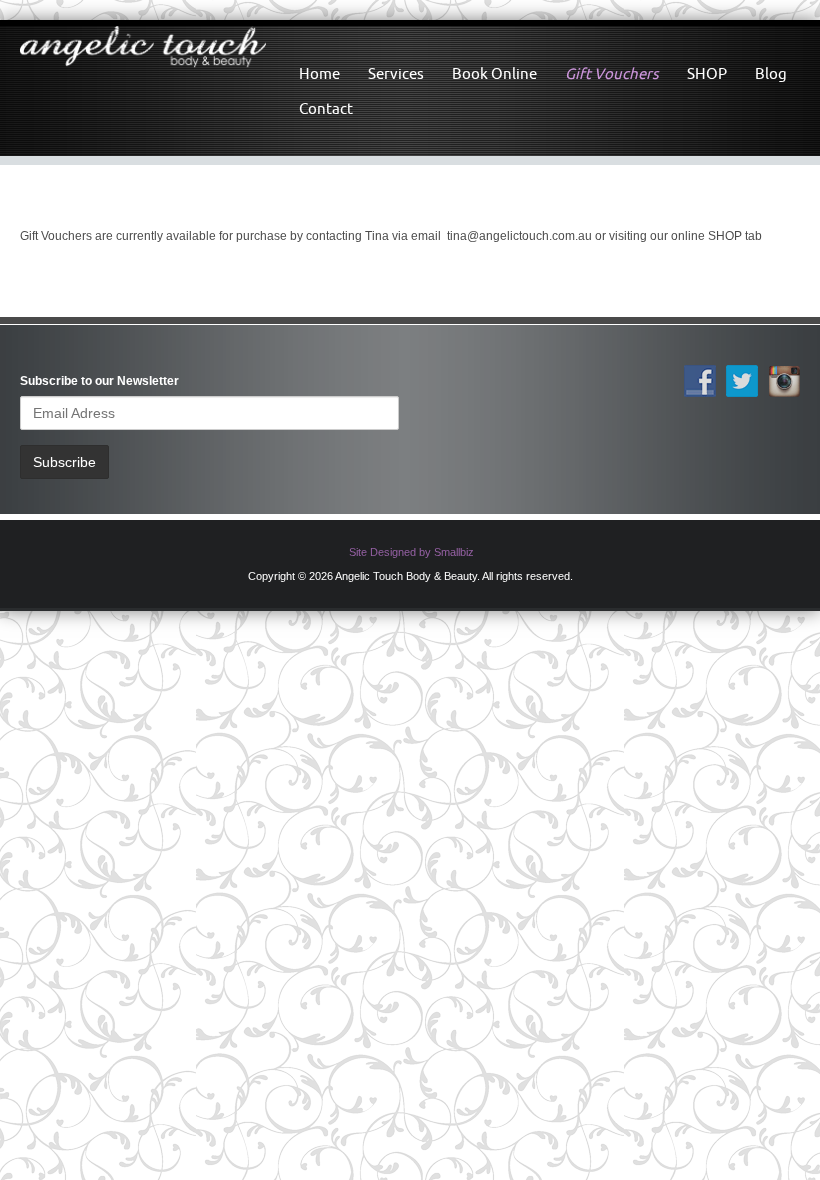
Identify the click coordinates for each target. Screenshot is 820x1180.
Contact (326, 108)
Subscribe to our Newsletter (99, 381)
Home (319, 73)
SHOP (707, 73)
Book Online (494, 73)
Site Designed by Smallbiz (411, 552)
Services (396, 73)
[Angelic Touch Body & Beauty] (143, 48)
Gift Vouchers (612, 73)
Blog (771, 73)
